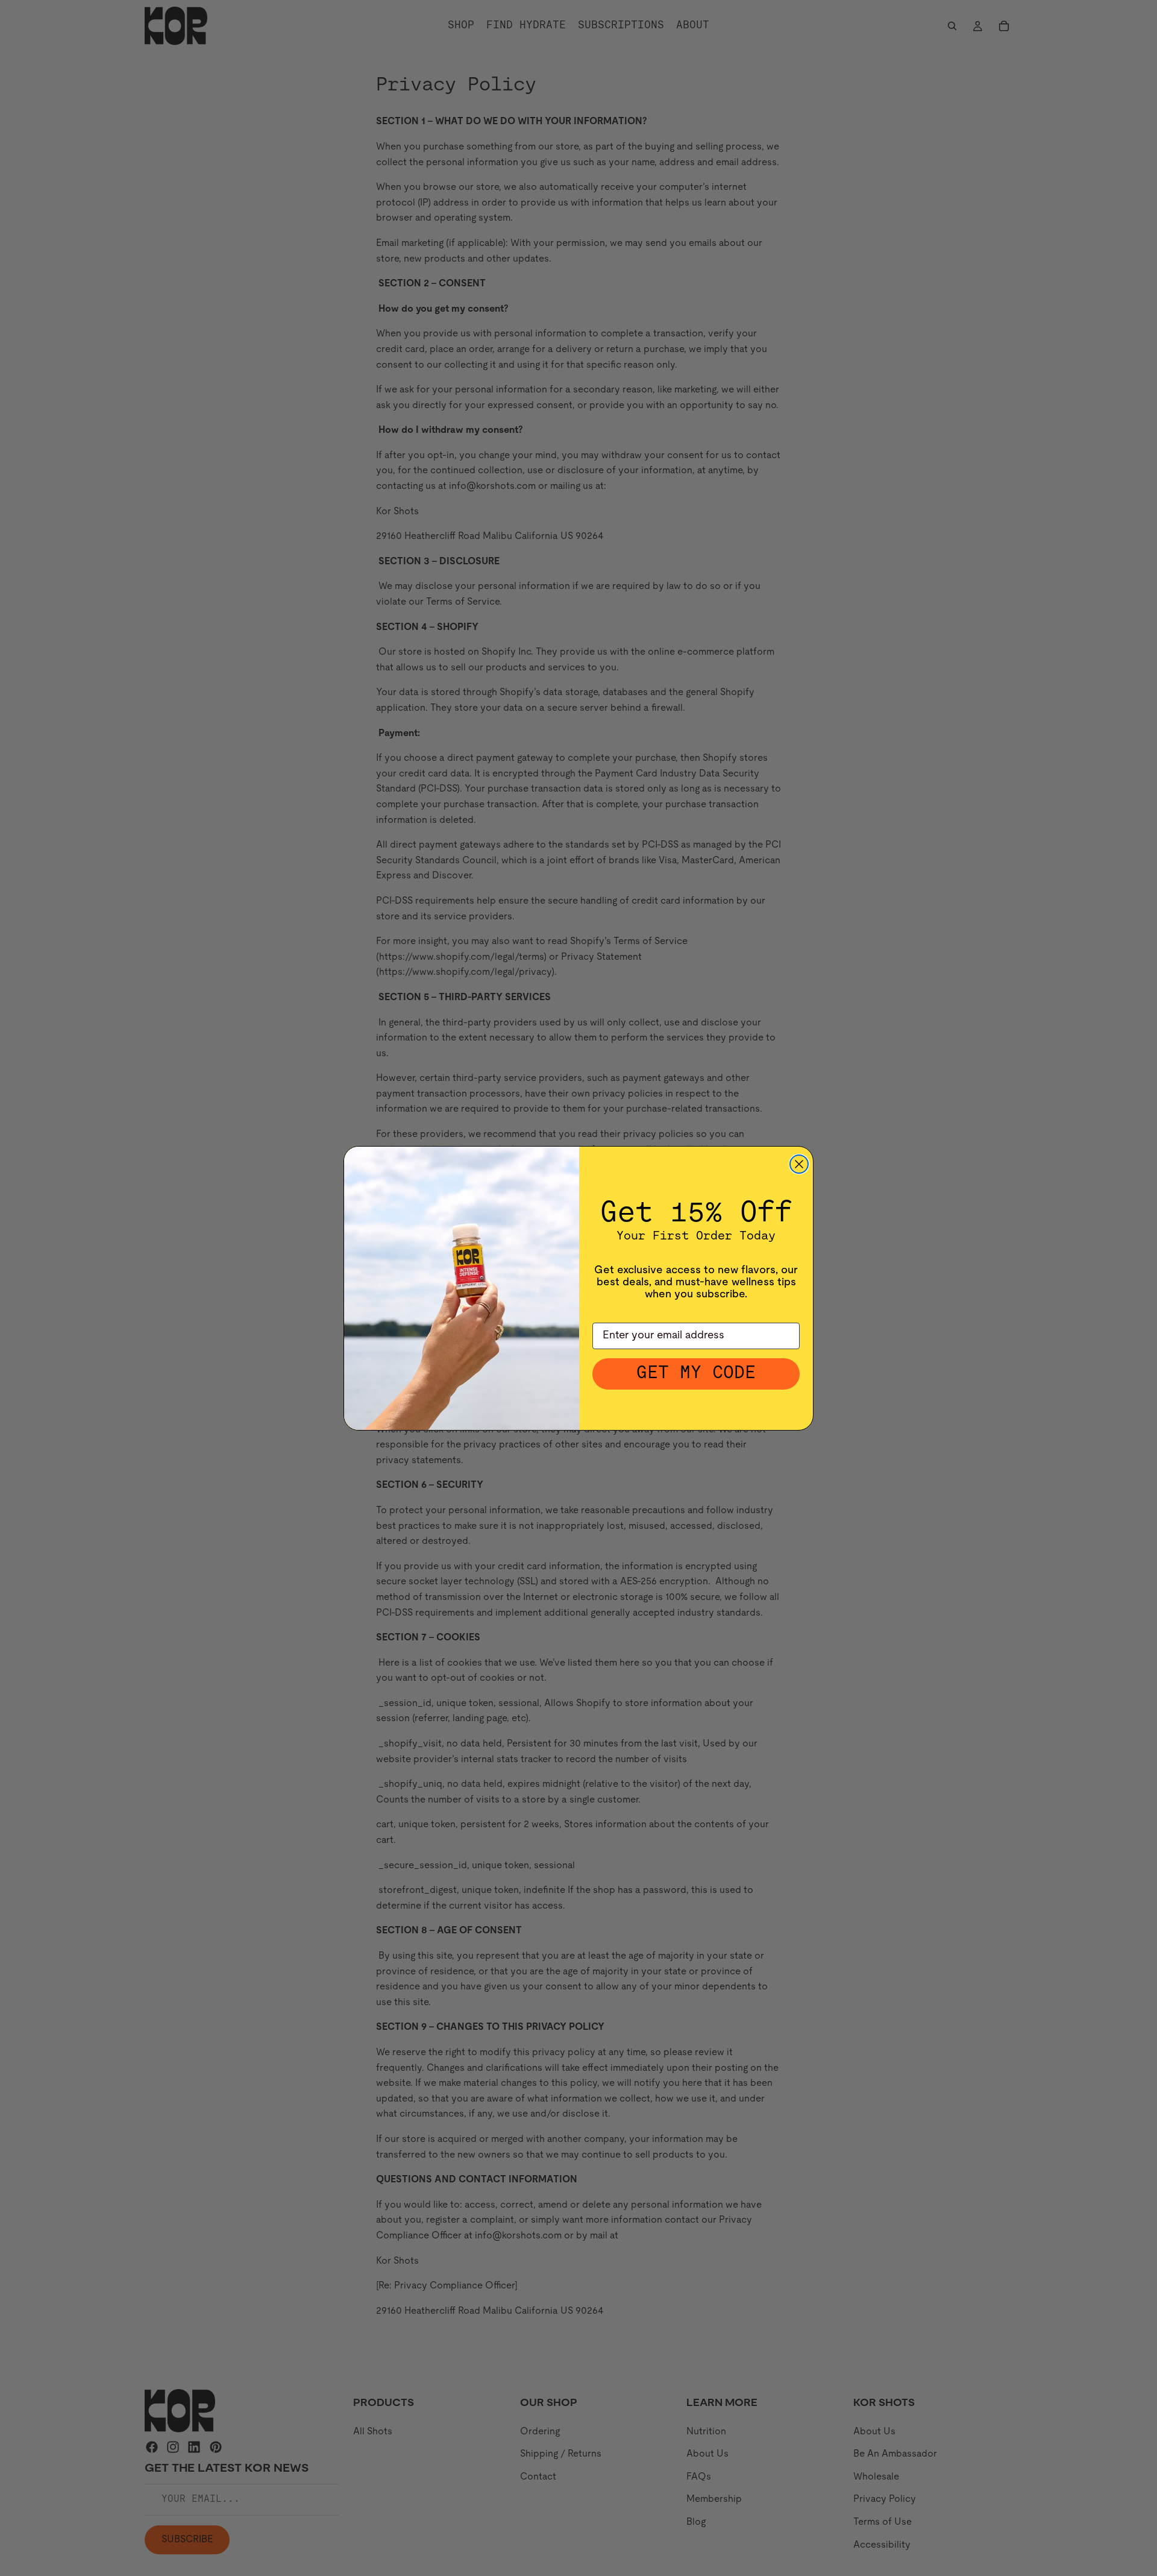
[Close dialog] (799, 1164)
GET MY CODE (696, 1374)
